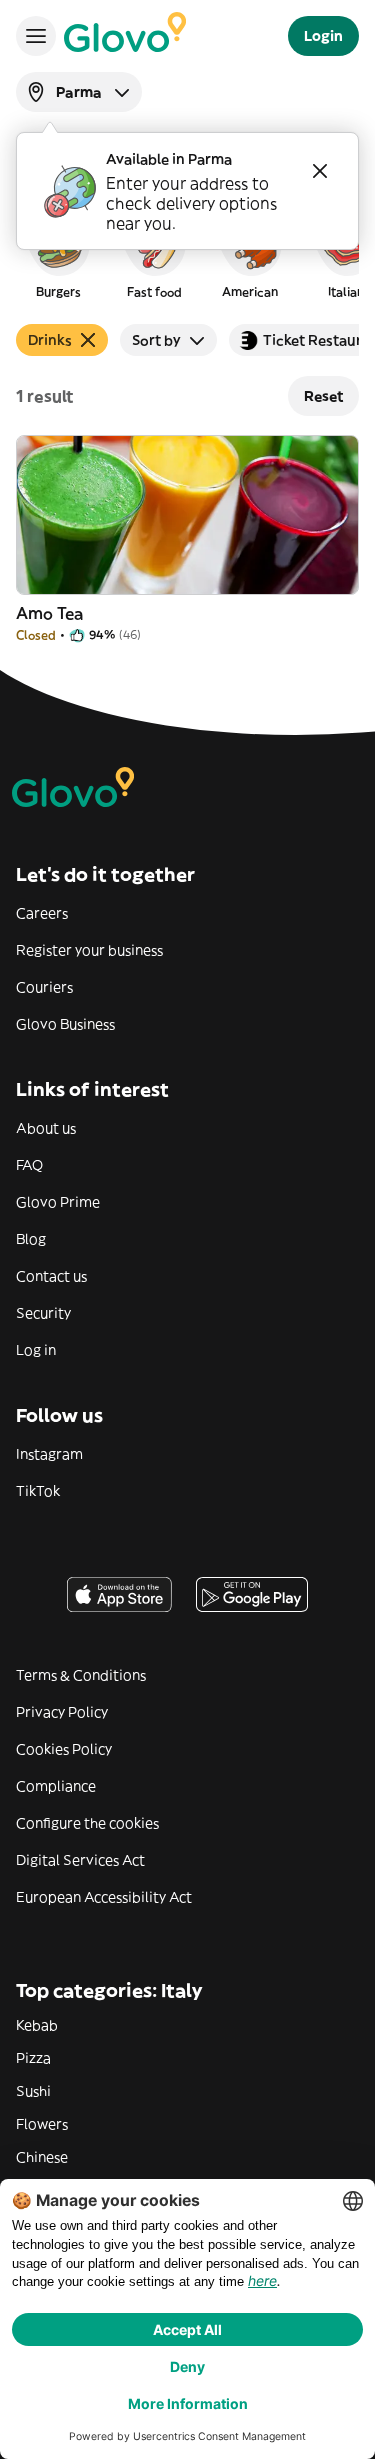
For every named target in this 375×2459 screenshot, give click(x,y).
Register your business (89, 950)
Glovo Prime (58, 1202)
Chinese (42, 2157)
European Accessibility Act (104, 1897)
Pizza (33, 2058)
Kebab (37, 2025)
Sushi (33, 2091)
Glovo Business (65, 1024)
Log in (36, 1350)
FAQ (29, 1165)
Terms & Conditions (81, 1675)
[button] (58, 254)
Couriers (44, 987)
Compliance (56, 1786)
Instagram (49, 1454)
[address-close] (320, 171)
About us (46, 1128)
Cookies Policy (64, 1749)
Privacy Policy (62, 1712)
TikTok (38, 1491)
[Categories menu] (36, 36)
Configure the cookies (87, 1823)
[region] (187, 254)
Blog (31, 1239)
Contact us (51, 1276)
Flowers (42, 2124)
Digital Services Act (80, 1860)
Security (43, 1313)
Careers (42, 913)
